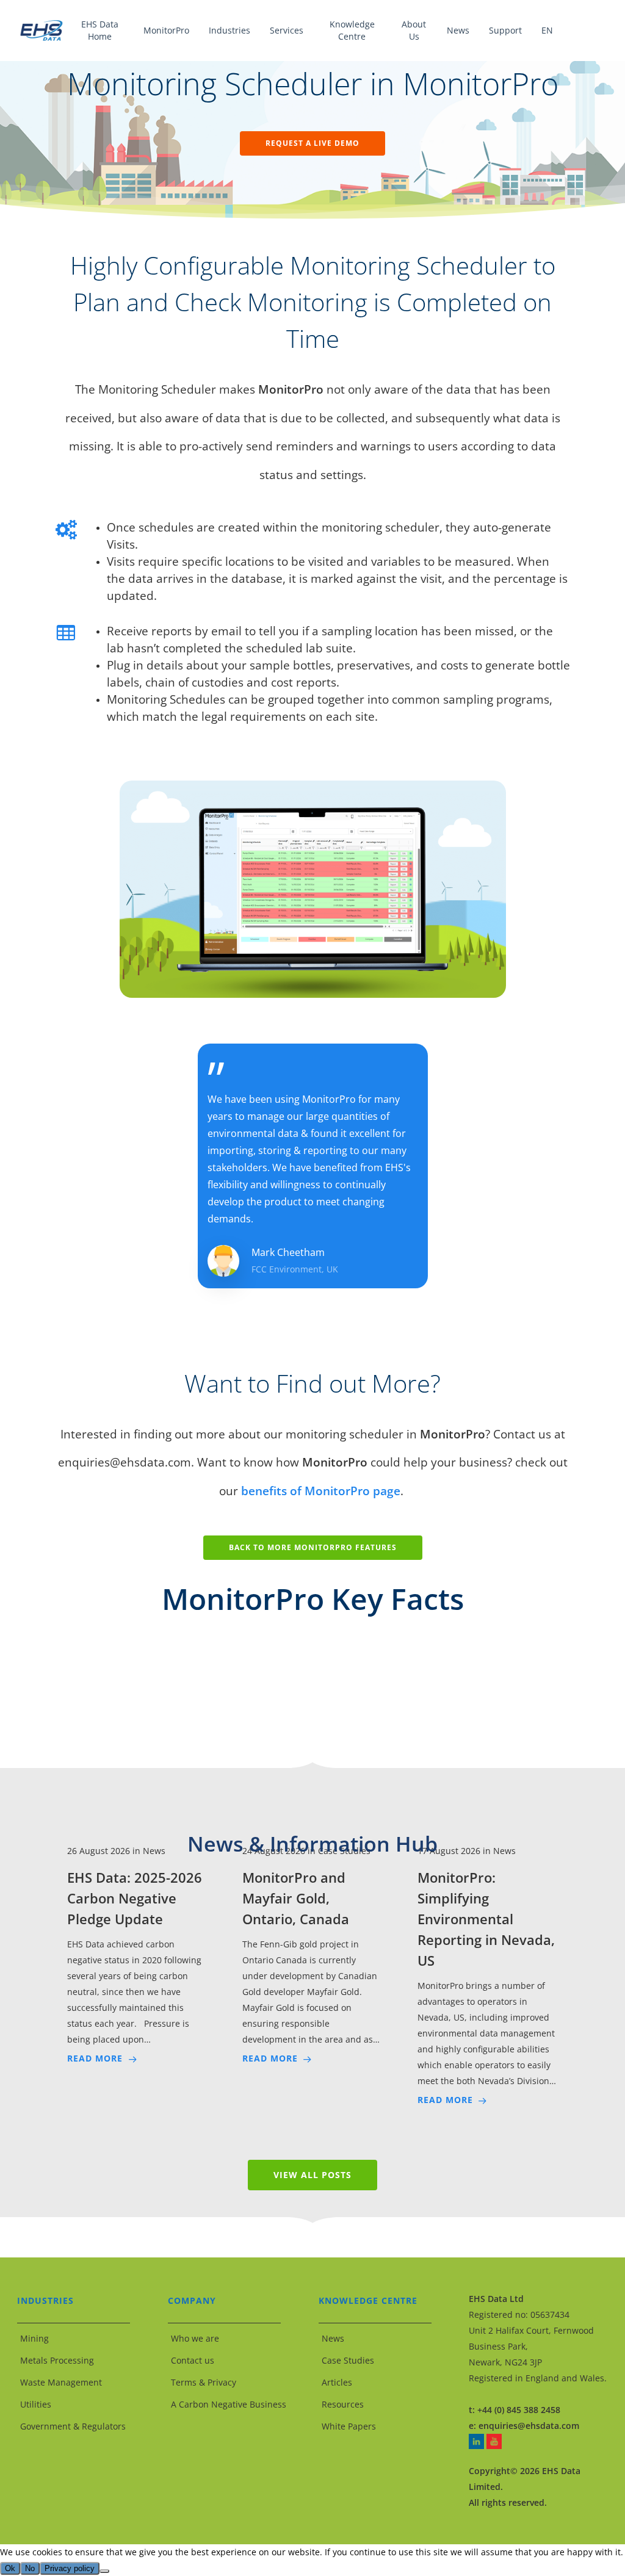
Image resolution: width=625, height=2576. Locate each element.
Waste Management (61, 2382)
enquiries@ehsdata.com (529, 2426)
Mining (34, 2338)
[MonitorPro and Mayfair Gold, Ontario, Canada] (312, 1955)
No (30, 2568)
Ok (10, 2568)
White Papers (349, 2426)
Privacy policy (70, 2568)
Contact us (193, 2360)
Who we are (195, 2338)
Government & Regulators (73, 2426)
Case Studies (348, 2360)
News (333, 2338)
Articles (337, 2382)
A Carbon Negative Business (229, 2404)
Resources (343, 2404)
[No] (104, 2571)
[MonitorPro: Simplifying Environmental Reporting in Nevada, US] (488, 1975)
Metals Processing (57, 2360)
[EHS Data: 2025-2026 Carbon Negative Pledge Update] (137, 1955)
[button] (312, 143)
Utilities (36, 2404)
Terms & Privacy (204, 2382)
